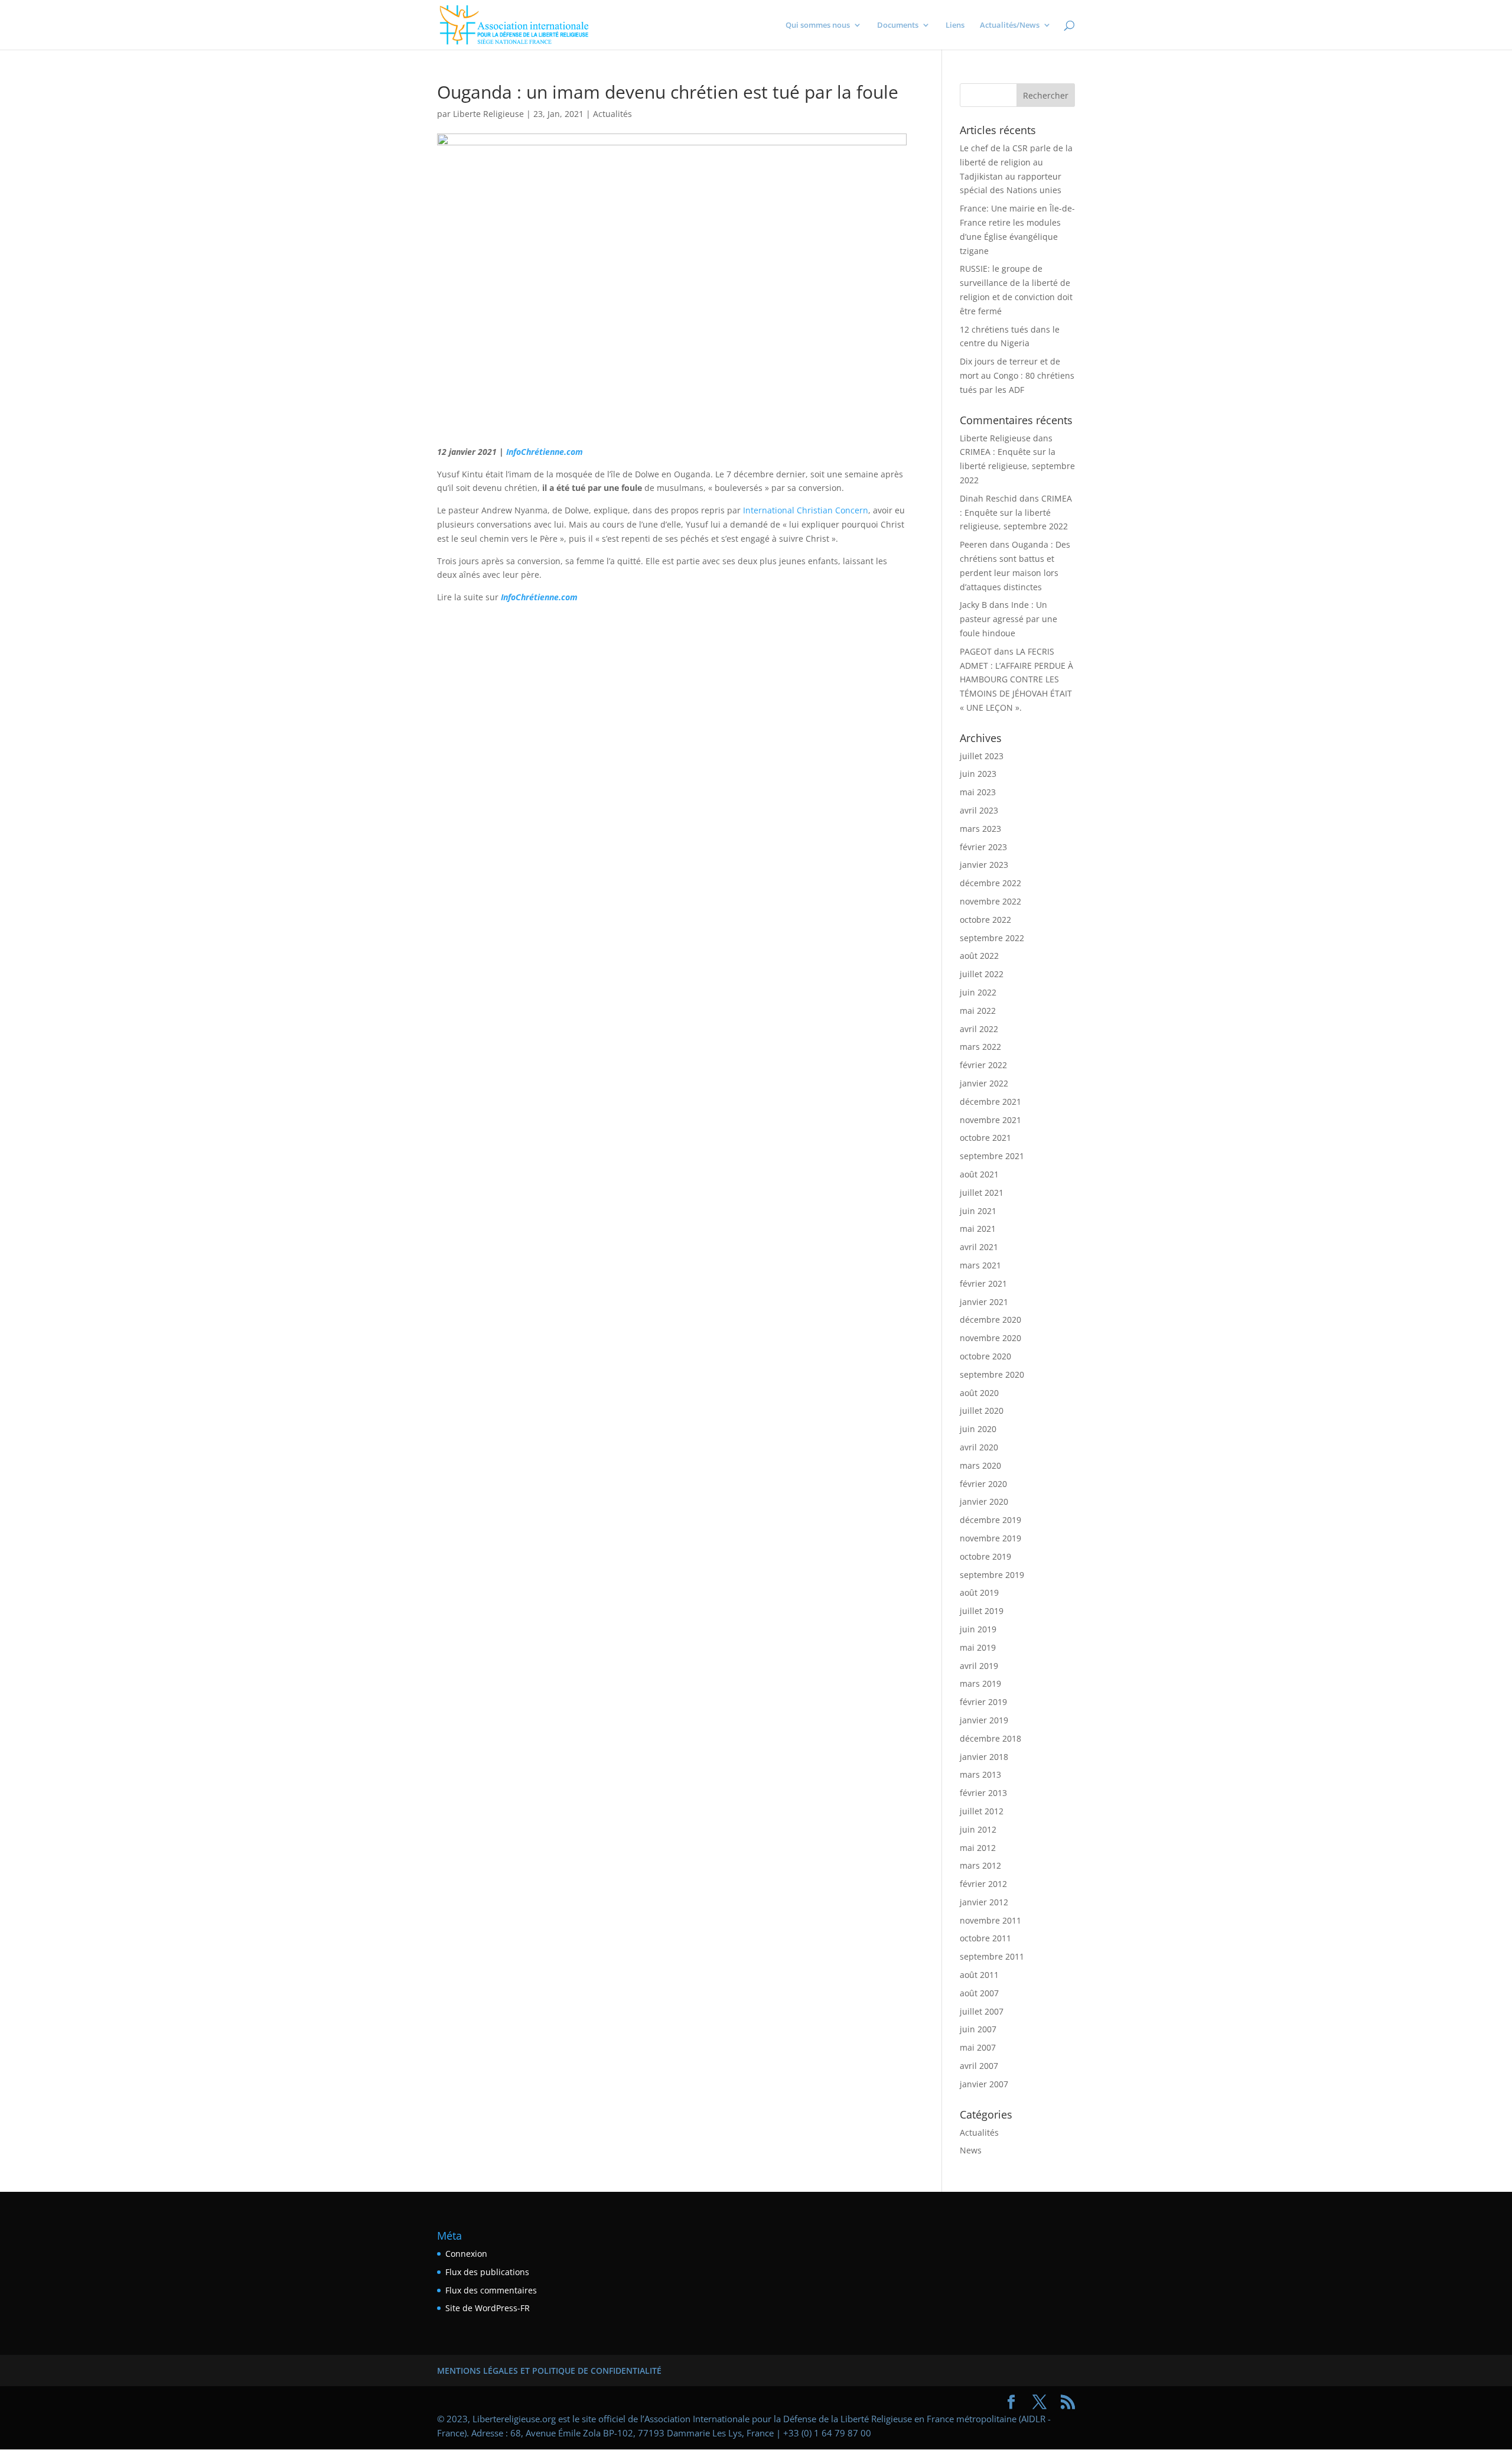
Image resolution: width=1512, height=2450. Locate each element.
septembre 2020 (992, 1374)
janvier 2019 (984, 1720)
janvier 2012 (984, 1902)
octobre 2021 (985, 1138)
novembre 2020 (990, 1338)
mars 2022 (980, 1047)
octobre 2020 (985, 1356)
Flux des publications (487, 2272)
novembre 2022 (990, 901)
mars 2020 (980, 1465)
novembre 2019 (990, 1538)
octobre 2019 (985, 1556)
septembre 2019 (992, 1575)
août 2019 (979, 1592)
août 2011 (979, 1975)
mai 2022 (978, 1011)
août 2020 (979, 1393)
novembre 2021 (990, 1120)
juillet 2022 (982, 974)
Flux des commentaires (491, 2290)
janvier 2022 (984, 1083)
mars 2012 (980, 1865)
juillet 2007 (982, 2011)
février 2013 (983, 1793)
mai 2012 (978, 1848)
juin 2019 (978, 1629)
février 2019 (983, 1702)
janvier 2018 (984, 1757)
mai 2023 (978, 792)
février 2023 (983, 847)
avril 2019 (979, 1666)
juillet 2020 (982, 1411)
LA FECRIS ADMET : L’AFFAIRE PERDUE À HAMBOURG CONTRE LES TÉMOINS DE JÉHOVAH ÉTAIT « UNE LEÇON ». (1016, 679)
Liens (955, 25)
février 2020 (983, 1484)
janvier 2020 (984, 1501)
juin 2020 (978, 1429)
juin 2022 (978, 992)
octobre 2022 (985, 920)
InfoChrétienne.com (545, 452)
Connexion (466, 2254)
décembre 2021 (990, 1102)
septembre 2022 (992, 938)
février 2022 (983, 1065)
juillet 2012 (982, 1811)
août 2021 (979, 1174)
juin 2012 (978, 1829)
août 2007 (979, 1993)
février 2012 (983, 1884)
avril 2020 (979, 1447)
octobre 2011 (985, 1938)
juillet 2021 (982, 1193)
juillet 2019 (982, 1611)
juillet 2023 (982, 756)
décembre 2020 (990, 1320)
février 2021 (983, 1283)
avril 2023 (979, 810)
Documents (898, 25)
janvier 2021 (984, 1302)
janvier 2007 (984, 2084)
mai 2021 (978, 1229)
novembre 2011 (990, 1920)
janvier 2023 (984, 865)
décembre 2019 (990, 1520)
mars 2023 (980, 829)
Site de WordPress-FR (488, 2308)
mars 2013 (980, 1774)
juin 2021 (978, 1211)
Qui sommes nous (818, 25)
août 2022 (979, 956)
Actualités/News (1010, 25)
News (971, 2150)
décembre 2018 (990, 1738)
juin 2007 (978, 2029)
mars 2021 (980, 1265)
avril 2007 (979, 2066)
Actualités (612, 114)
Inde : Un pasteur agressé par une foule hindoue (1008, 619)
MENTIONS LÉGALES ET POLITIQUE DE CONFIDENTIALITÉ (549, 2371)
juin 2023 (978, 774)
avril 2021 (979, 1247)
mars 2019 (980, 1683)
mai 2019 (978, 1647)
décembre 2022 (990, 883)
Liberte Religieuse (488, 114)
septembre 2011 (992, 1956)
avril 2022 (979, 1029)
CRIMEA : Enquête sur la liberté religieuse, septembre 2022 (1017, 466)
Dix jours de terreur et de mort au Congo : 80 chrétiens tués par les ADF (1017, 375)
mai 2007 (978, 2047)
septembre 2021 (992, 1156)
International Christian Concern (806, 510)
